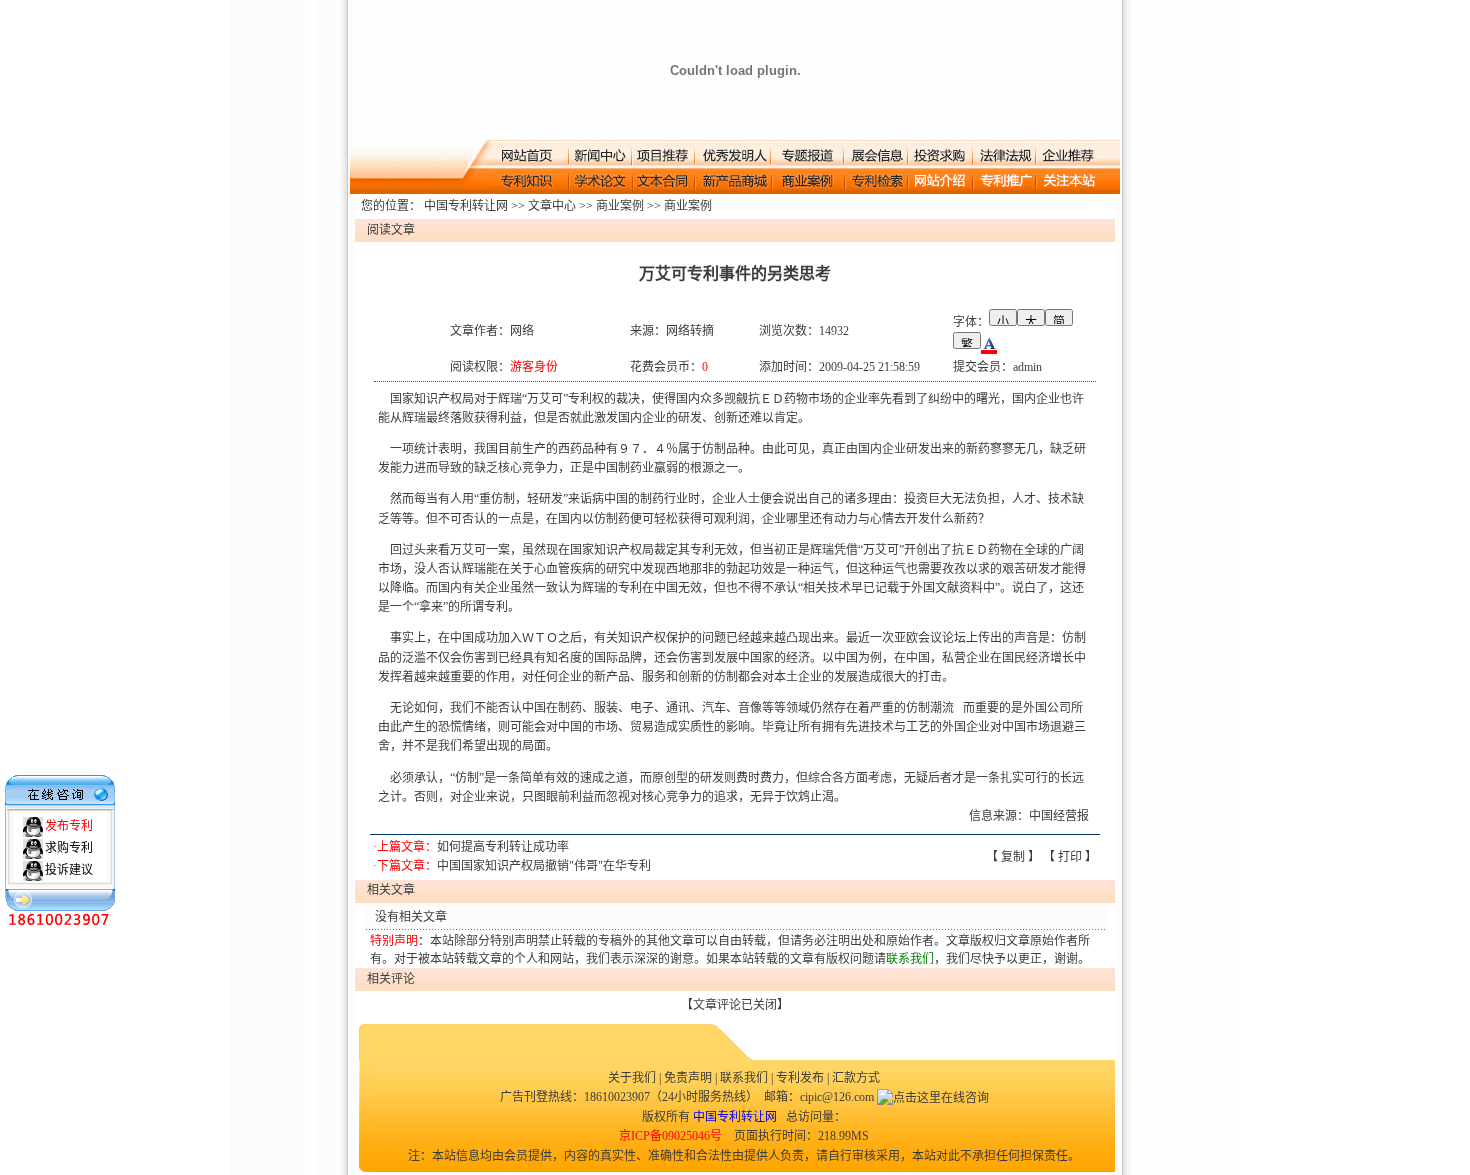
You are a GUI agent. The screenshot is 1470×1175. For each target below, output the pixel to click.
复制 (1013, 857)
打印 (1070, 857)
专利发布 (800, 1078)
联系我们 (744, 1078)
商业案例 (620, 206)
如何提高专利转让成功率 (503, 847)
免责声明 (688, 1078)
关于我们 (633, 1078)
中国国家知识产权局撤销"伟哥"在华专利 (544, 866)
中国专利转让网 (466, 206)
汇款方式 (856, 1078)
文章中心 (552, 206)
